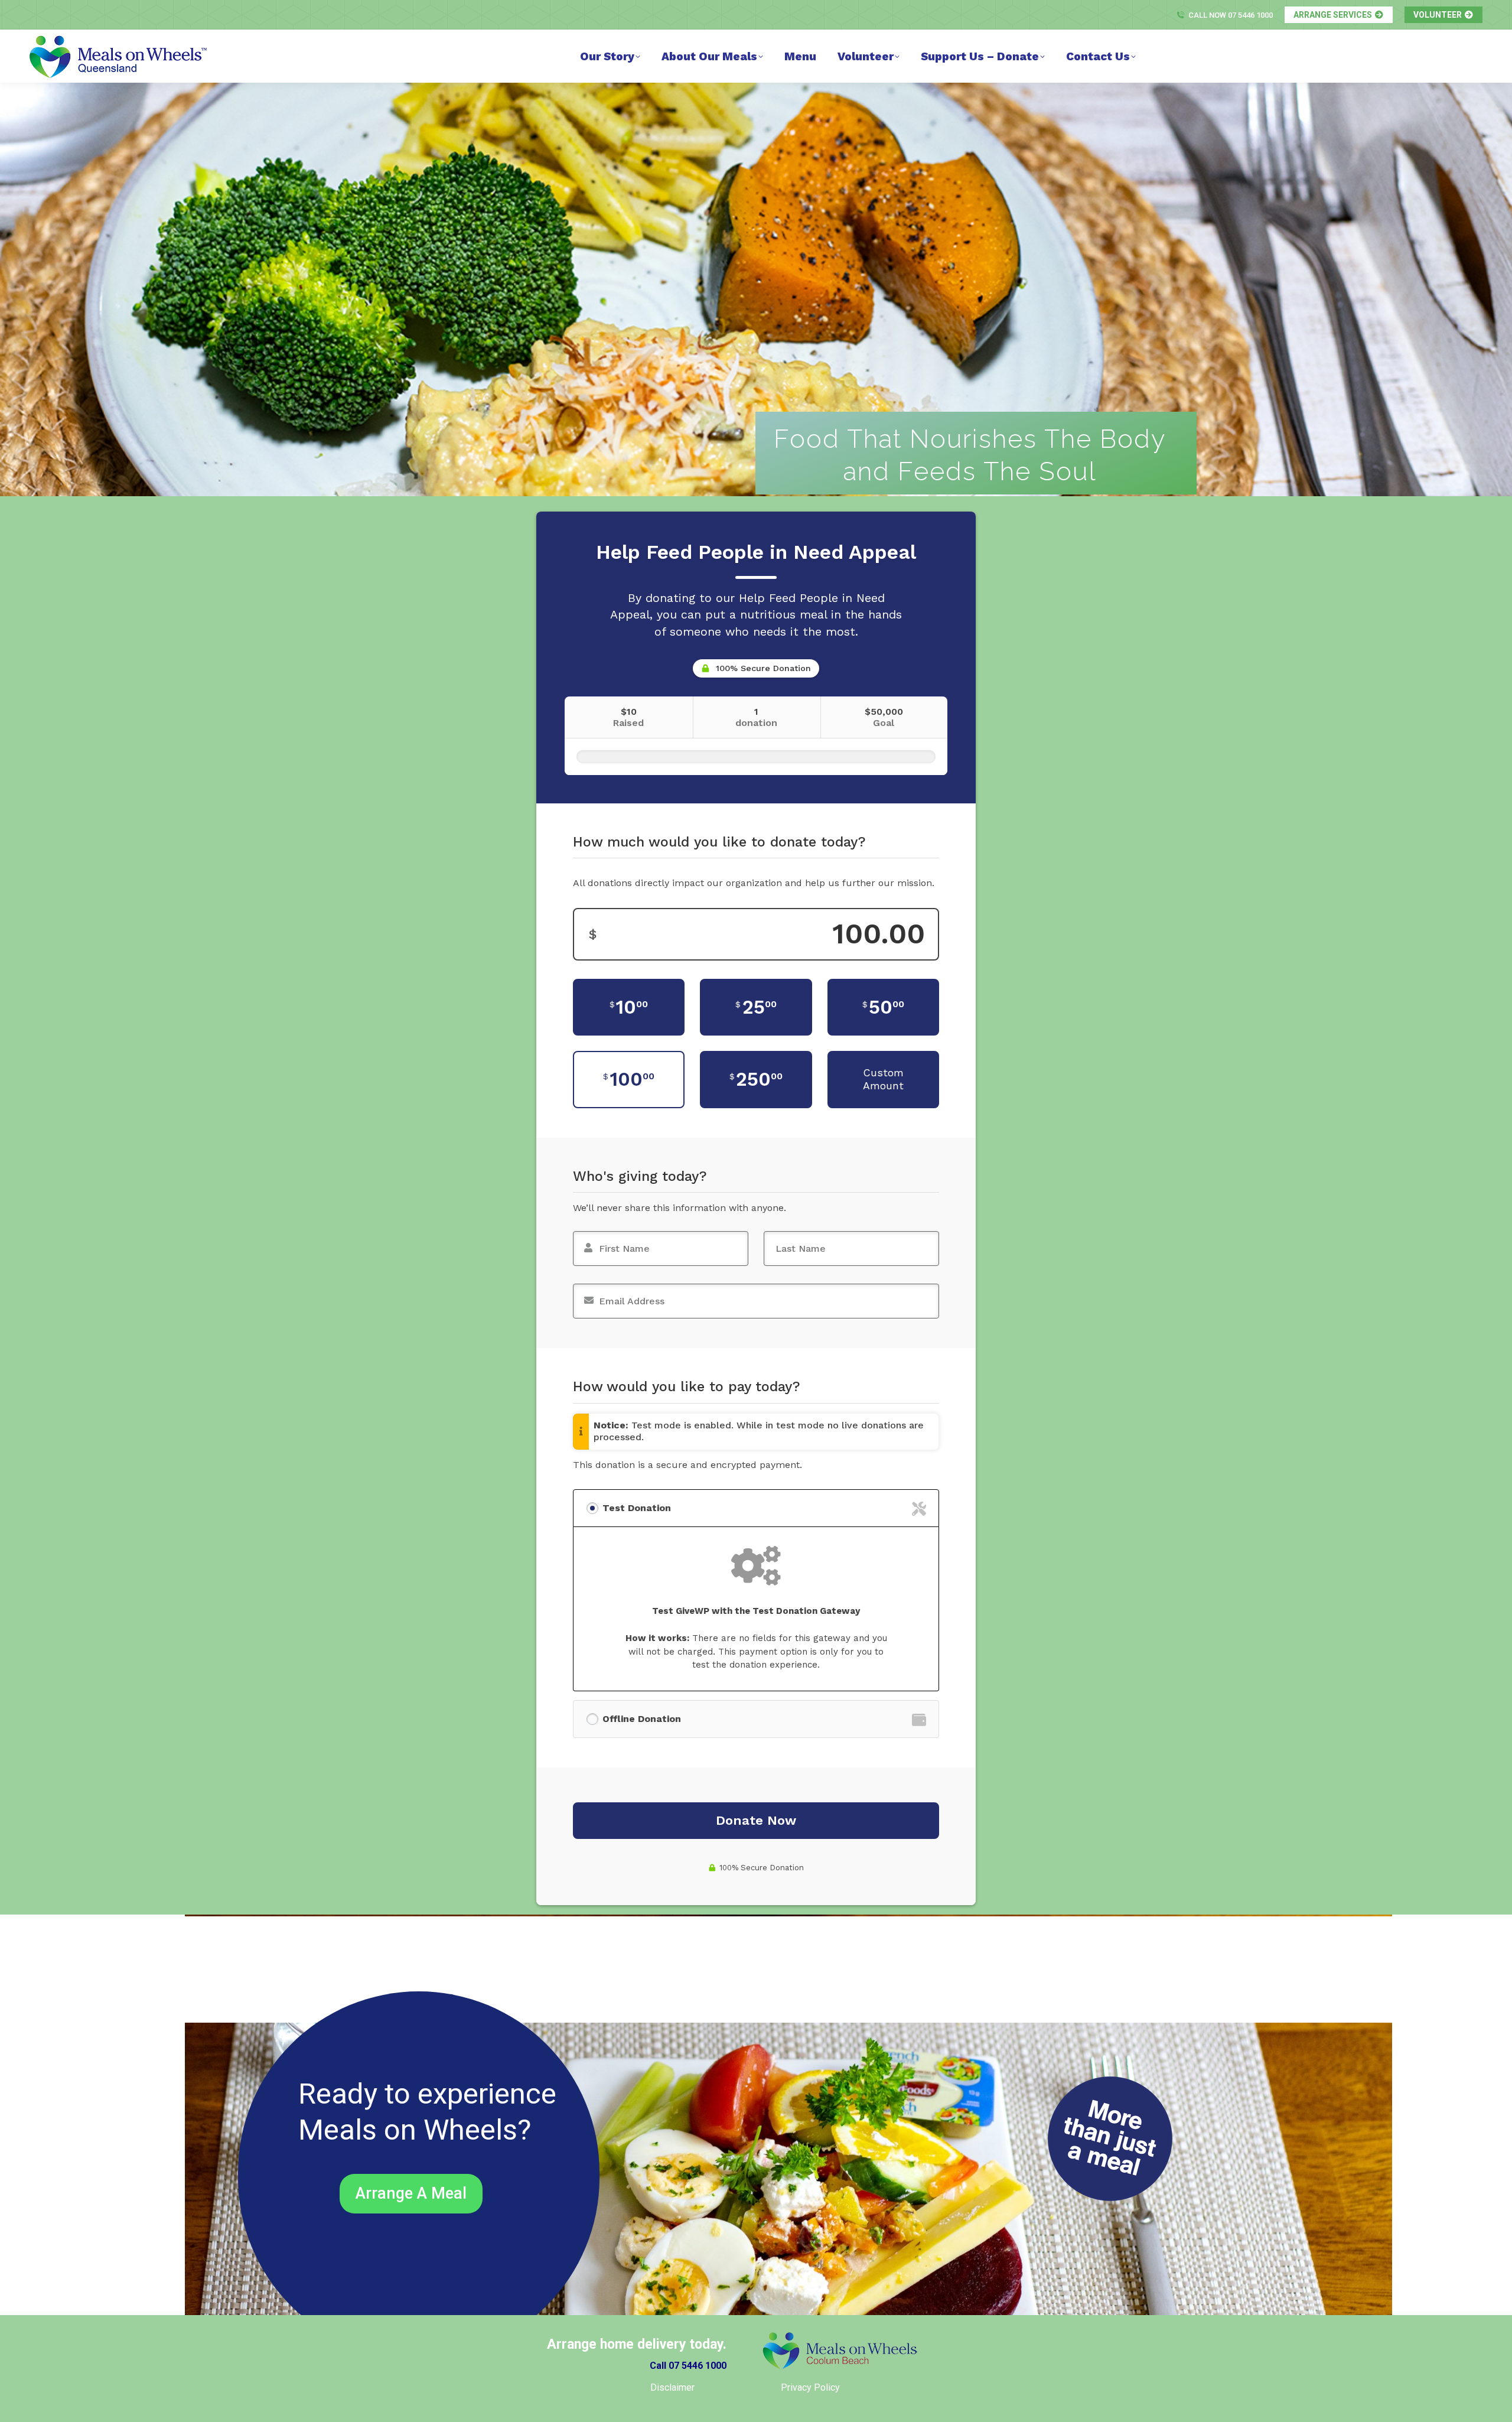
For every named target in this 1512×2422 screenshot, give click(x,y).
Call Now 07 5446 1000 (1231, 15)
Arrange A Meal (411, 2193)
